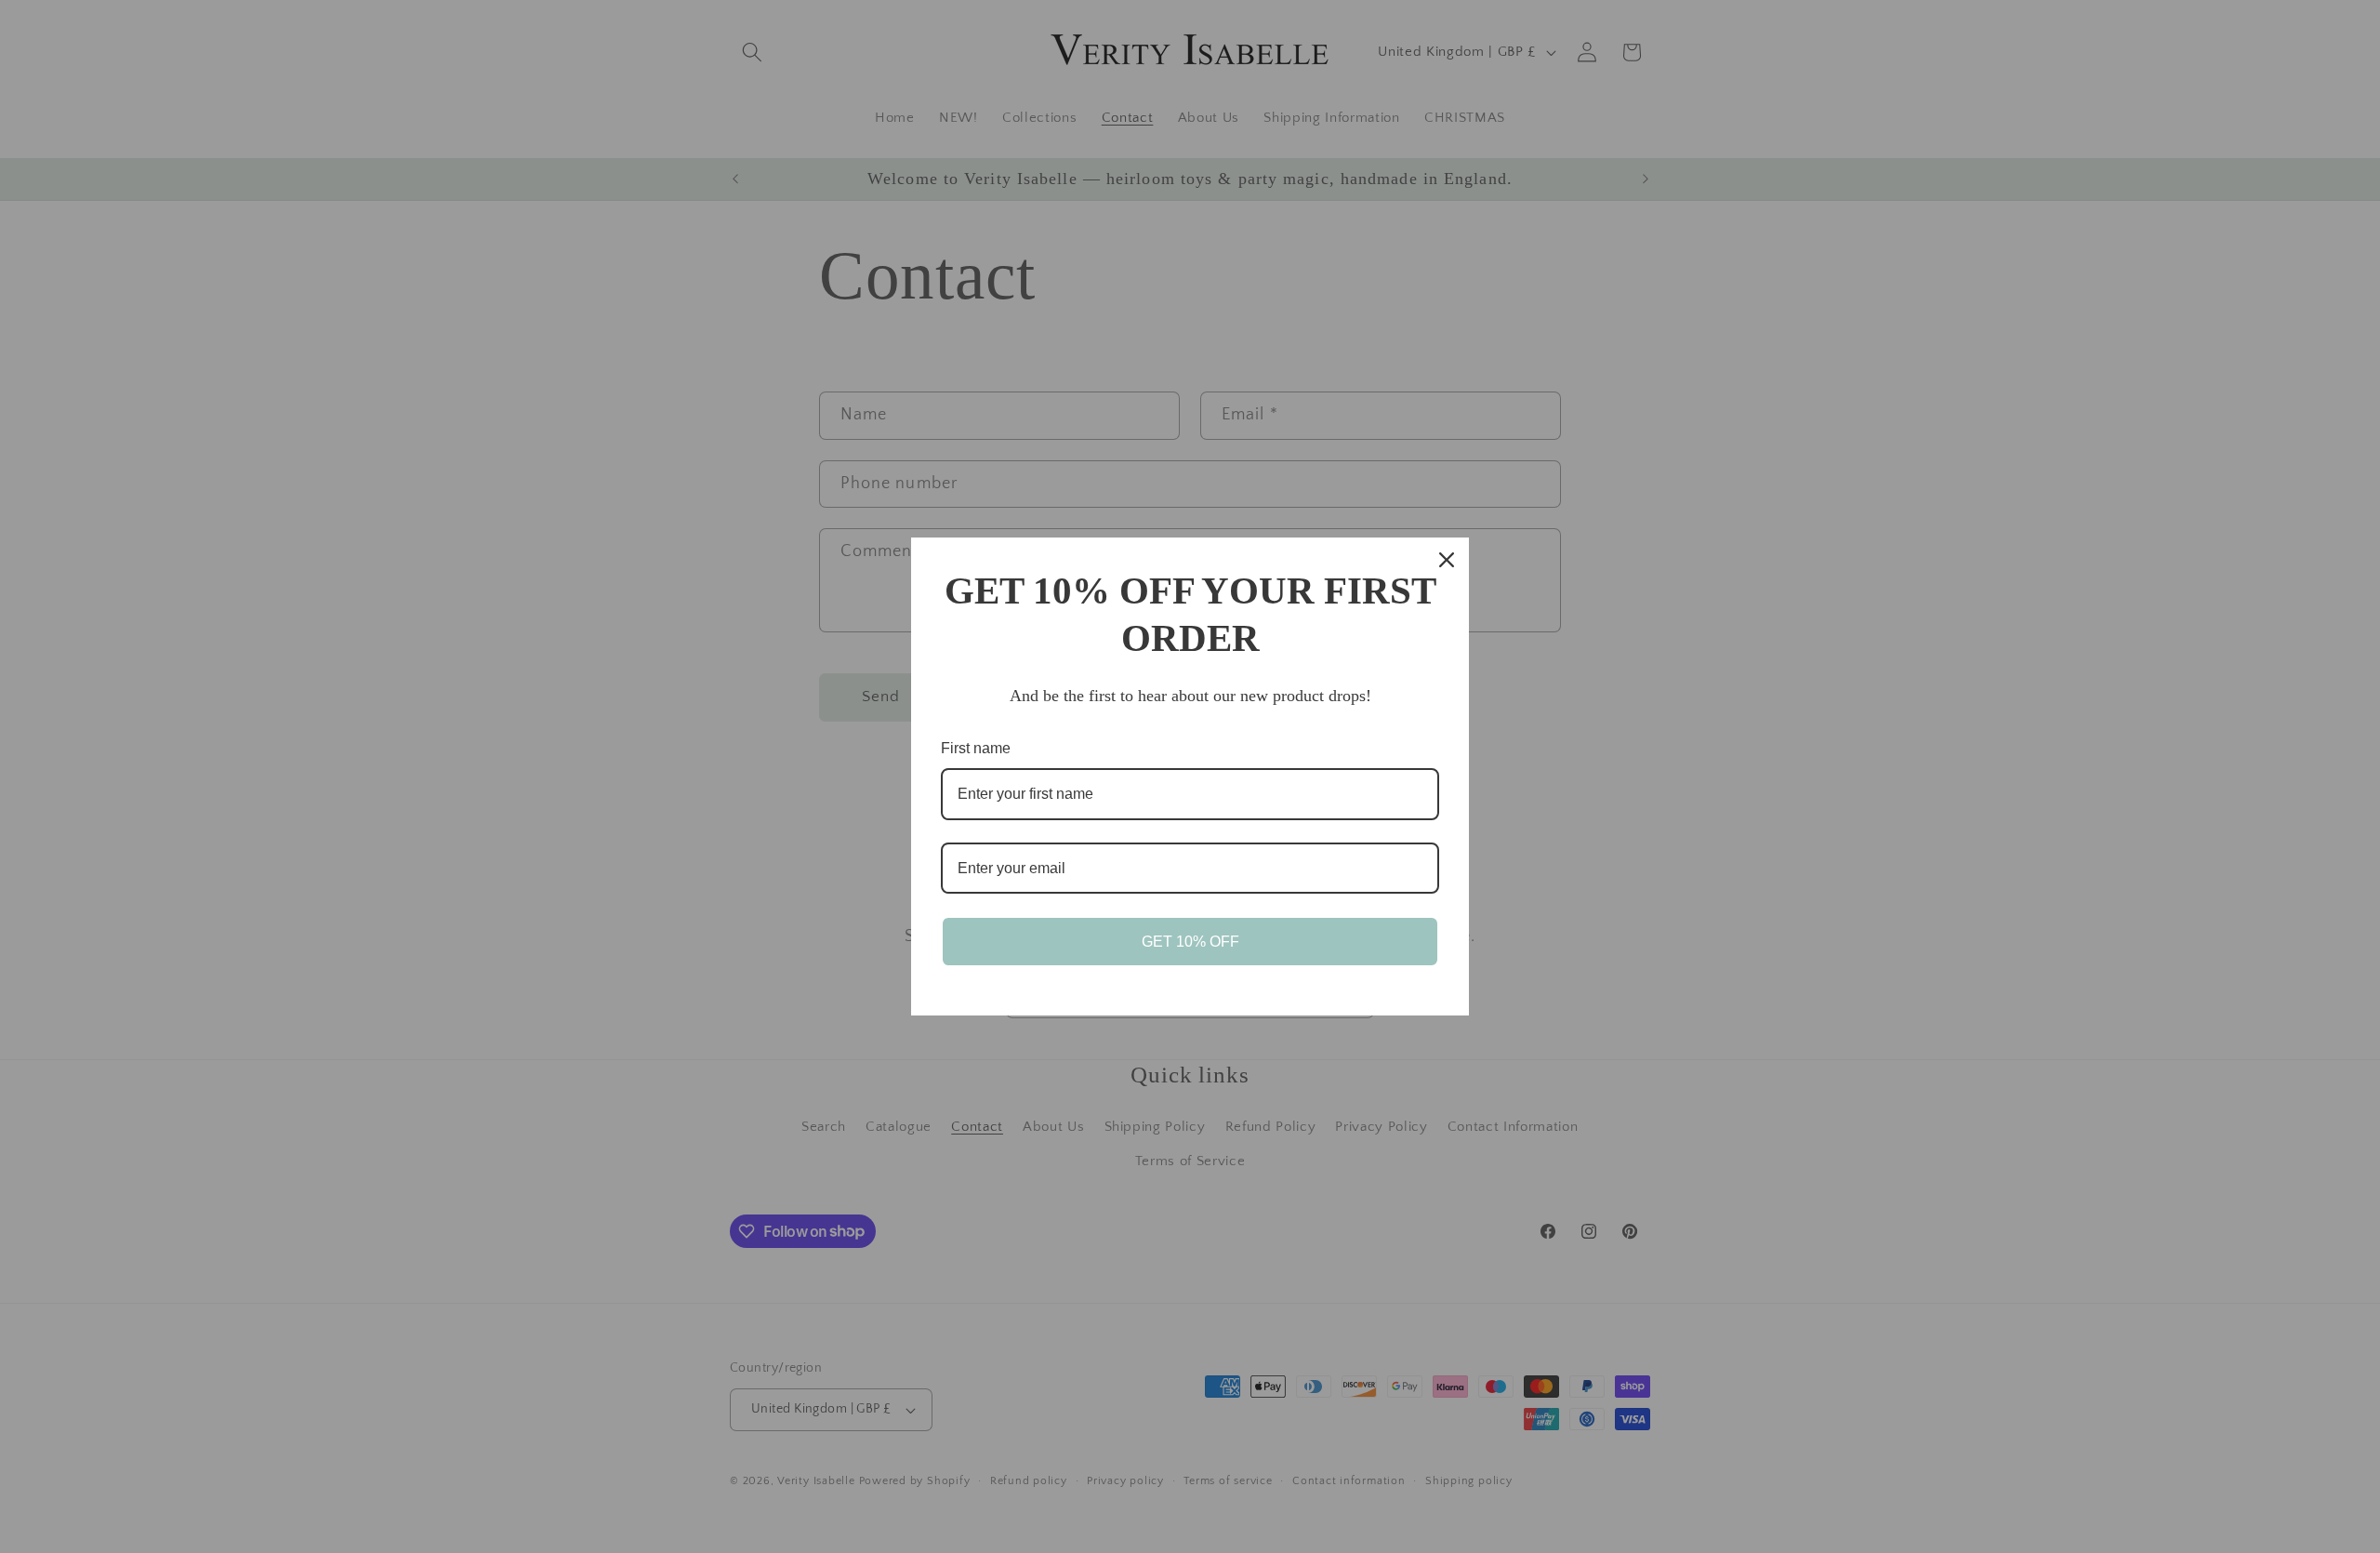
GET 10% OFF (1190, 942)
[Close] (1447, 560)
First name (976, 748)
